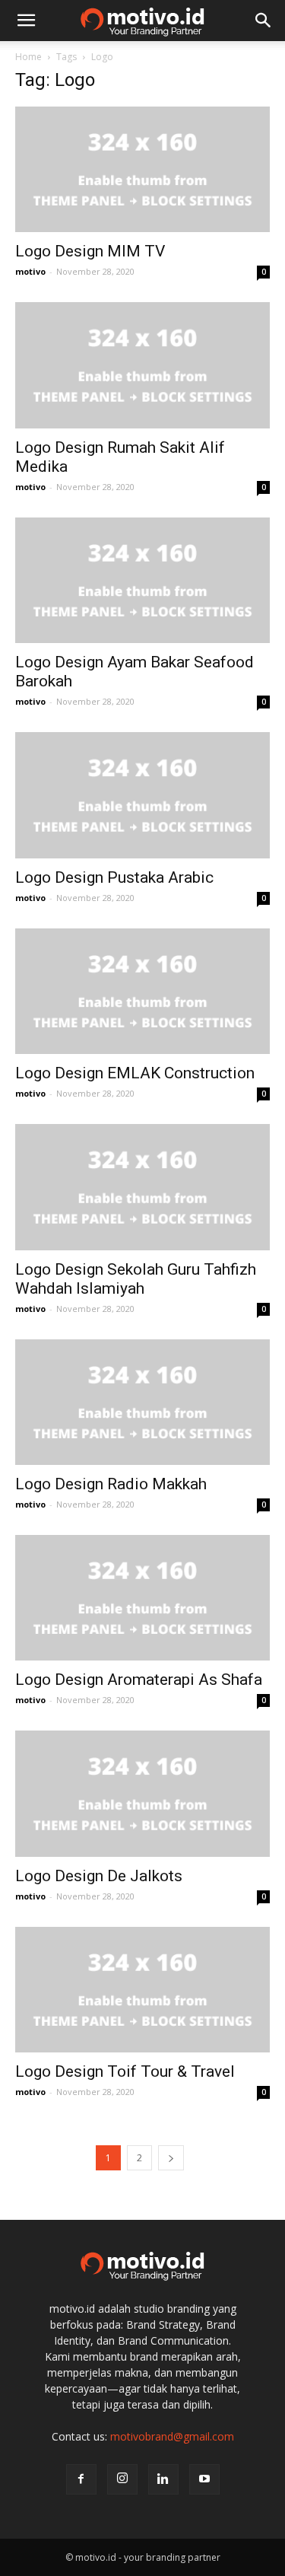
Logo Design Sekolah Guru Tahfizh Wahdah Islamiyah (136, 1279)
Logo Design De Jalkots (99, 1876)
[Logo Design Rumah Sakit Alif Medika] (142, 365)
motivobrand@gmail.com (172, 2436)
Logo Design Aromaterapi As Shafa (139, 1680)
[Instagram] (122, 2479)
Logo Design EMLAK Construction (135, 1073)
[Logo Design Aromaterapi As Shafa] (142, 1598)
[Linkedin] (163, 2479)
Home (28, 57)
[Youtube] (204, 2479)
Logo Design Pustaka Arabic (114, 877)
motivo (30, 271)
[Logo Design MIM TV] (142, 169)
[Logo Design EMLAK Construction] (142, 991)
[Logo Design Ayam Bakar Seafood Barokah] (142, 580)
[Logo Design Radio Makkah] (142, 1402)
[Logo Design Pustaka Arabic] (142, 795)
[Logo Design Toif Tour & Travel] (142, 1990)
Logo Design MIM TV (90, 251)
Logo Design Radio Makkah (111, 1484)
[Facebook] (81, 2479)
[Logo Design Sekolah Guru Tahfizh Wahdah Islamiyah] (142, 1187)
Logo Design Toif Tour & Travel (125, 2071)
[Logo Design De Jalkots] (142, 1793)
